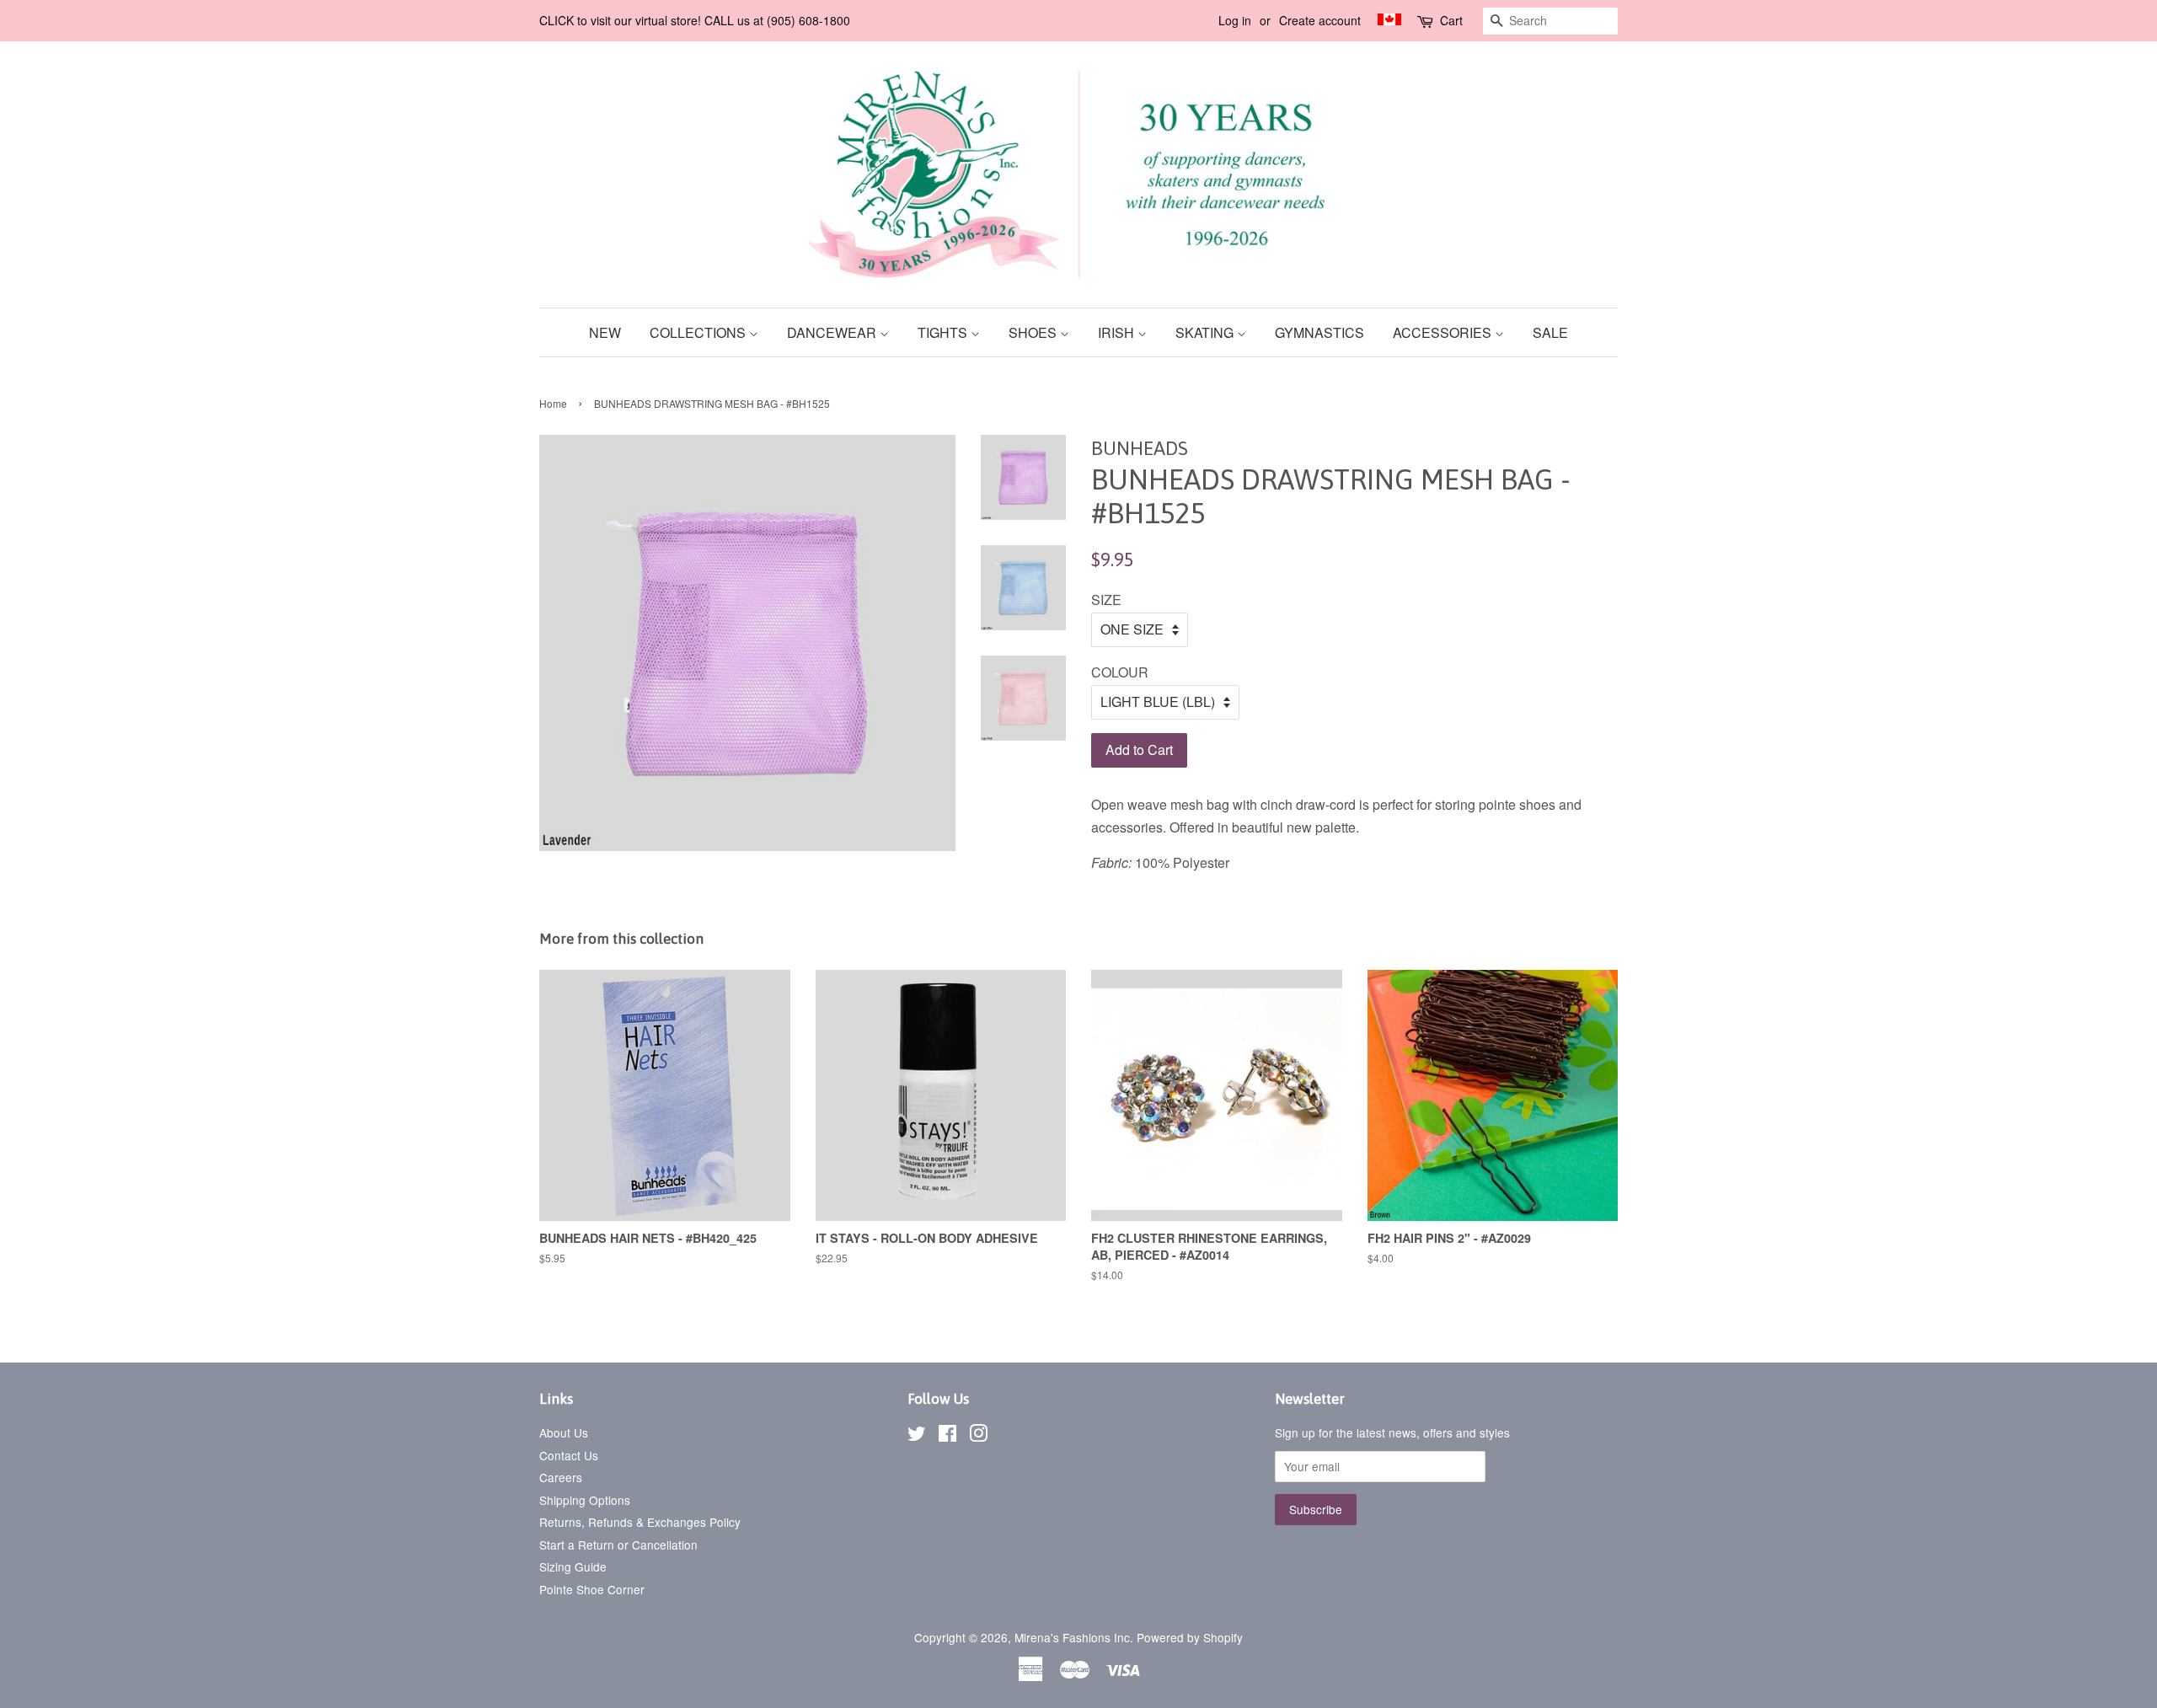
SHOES (1034, 332)
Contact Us (569, 1455)
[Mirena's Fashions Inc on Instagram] (978, 1436)
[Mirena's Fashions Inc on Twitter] (917, 1436)
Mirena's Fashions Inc (1072, 1637)
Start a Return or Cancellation (618, 1545)
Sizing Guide (573, 1566)
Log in (1235, 20)
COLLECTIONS (699, 332)
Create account (1320, 20)
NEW (605, 332)
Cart (1451, 20)
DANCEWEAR (833, 332)
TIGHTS (944, 332)
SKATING (1206, 332)
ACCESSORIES (1444, 332)
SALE (1550, 332)
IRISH (1118, 332)
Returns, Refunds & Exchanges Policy (640, 1522)
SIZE (1106, 600)
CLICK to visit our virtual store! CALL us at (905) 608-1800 (695, 20)
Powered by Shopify (1190, 1637)
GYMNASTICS (1319, 332)
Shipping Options (585, 1500)
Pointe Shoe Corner (592, 1589)
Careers (561, 1477)
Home (553, 403)
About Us (564, 1432)
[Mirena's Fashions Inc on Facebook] (947, 1436)
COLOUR (1120, 672)
